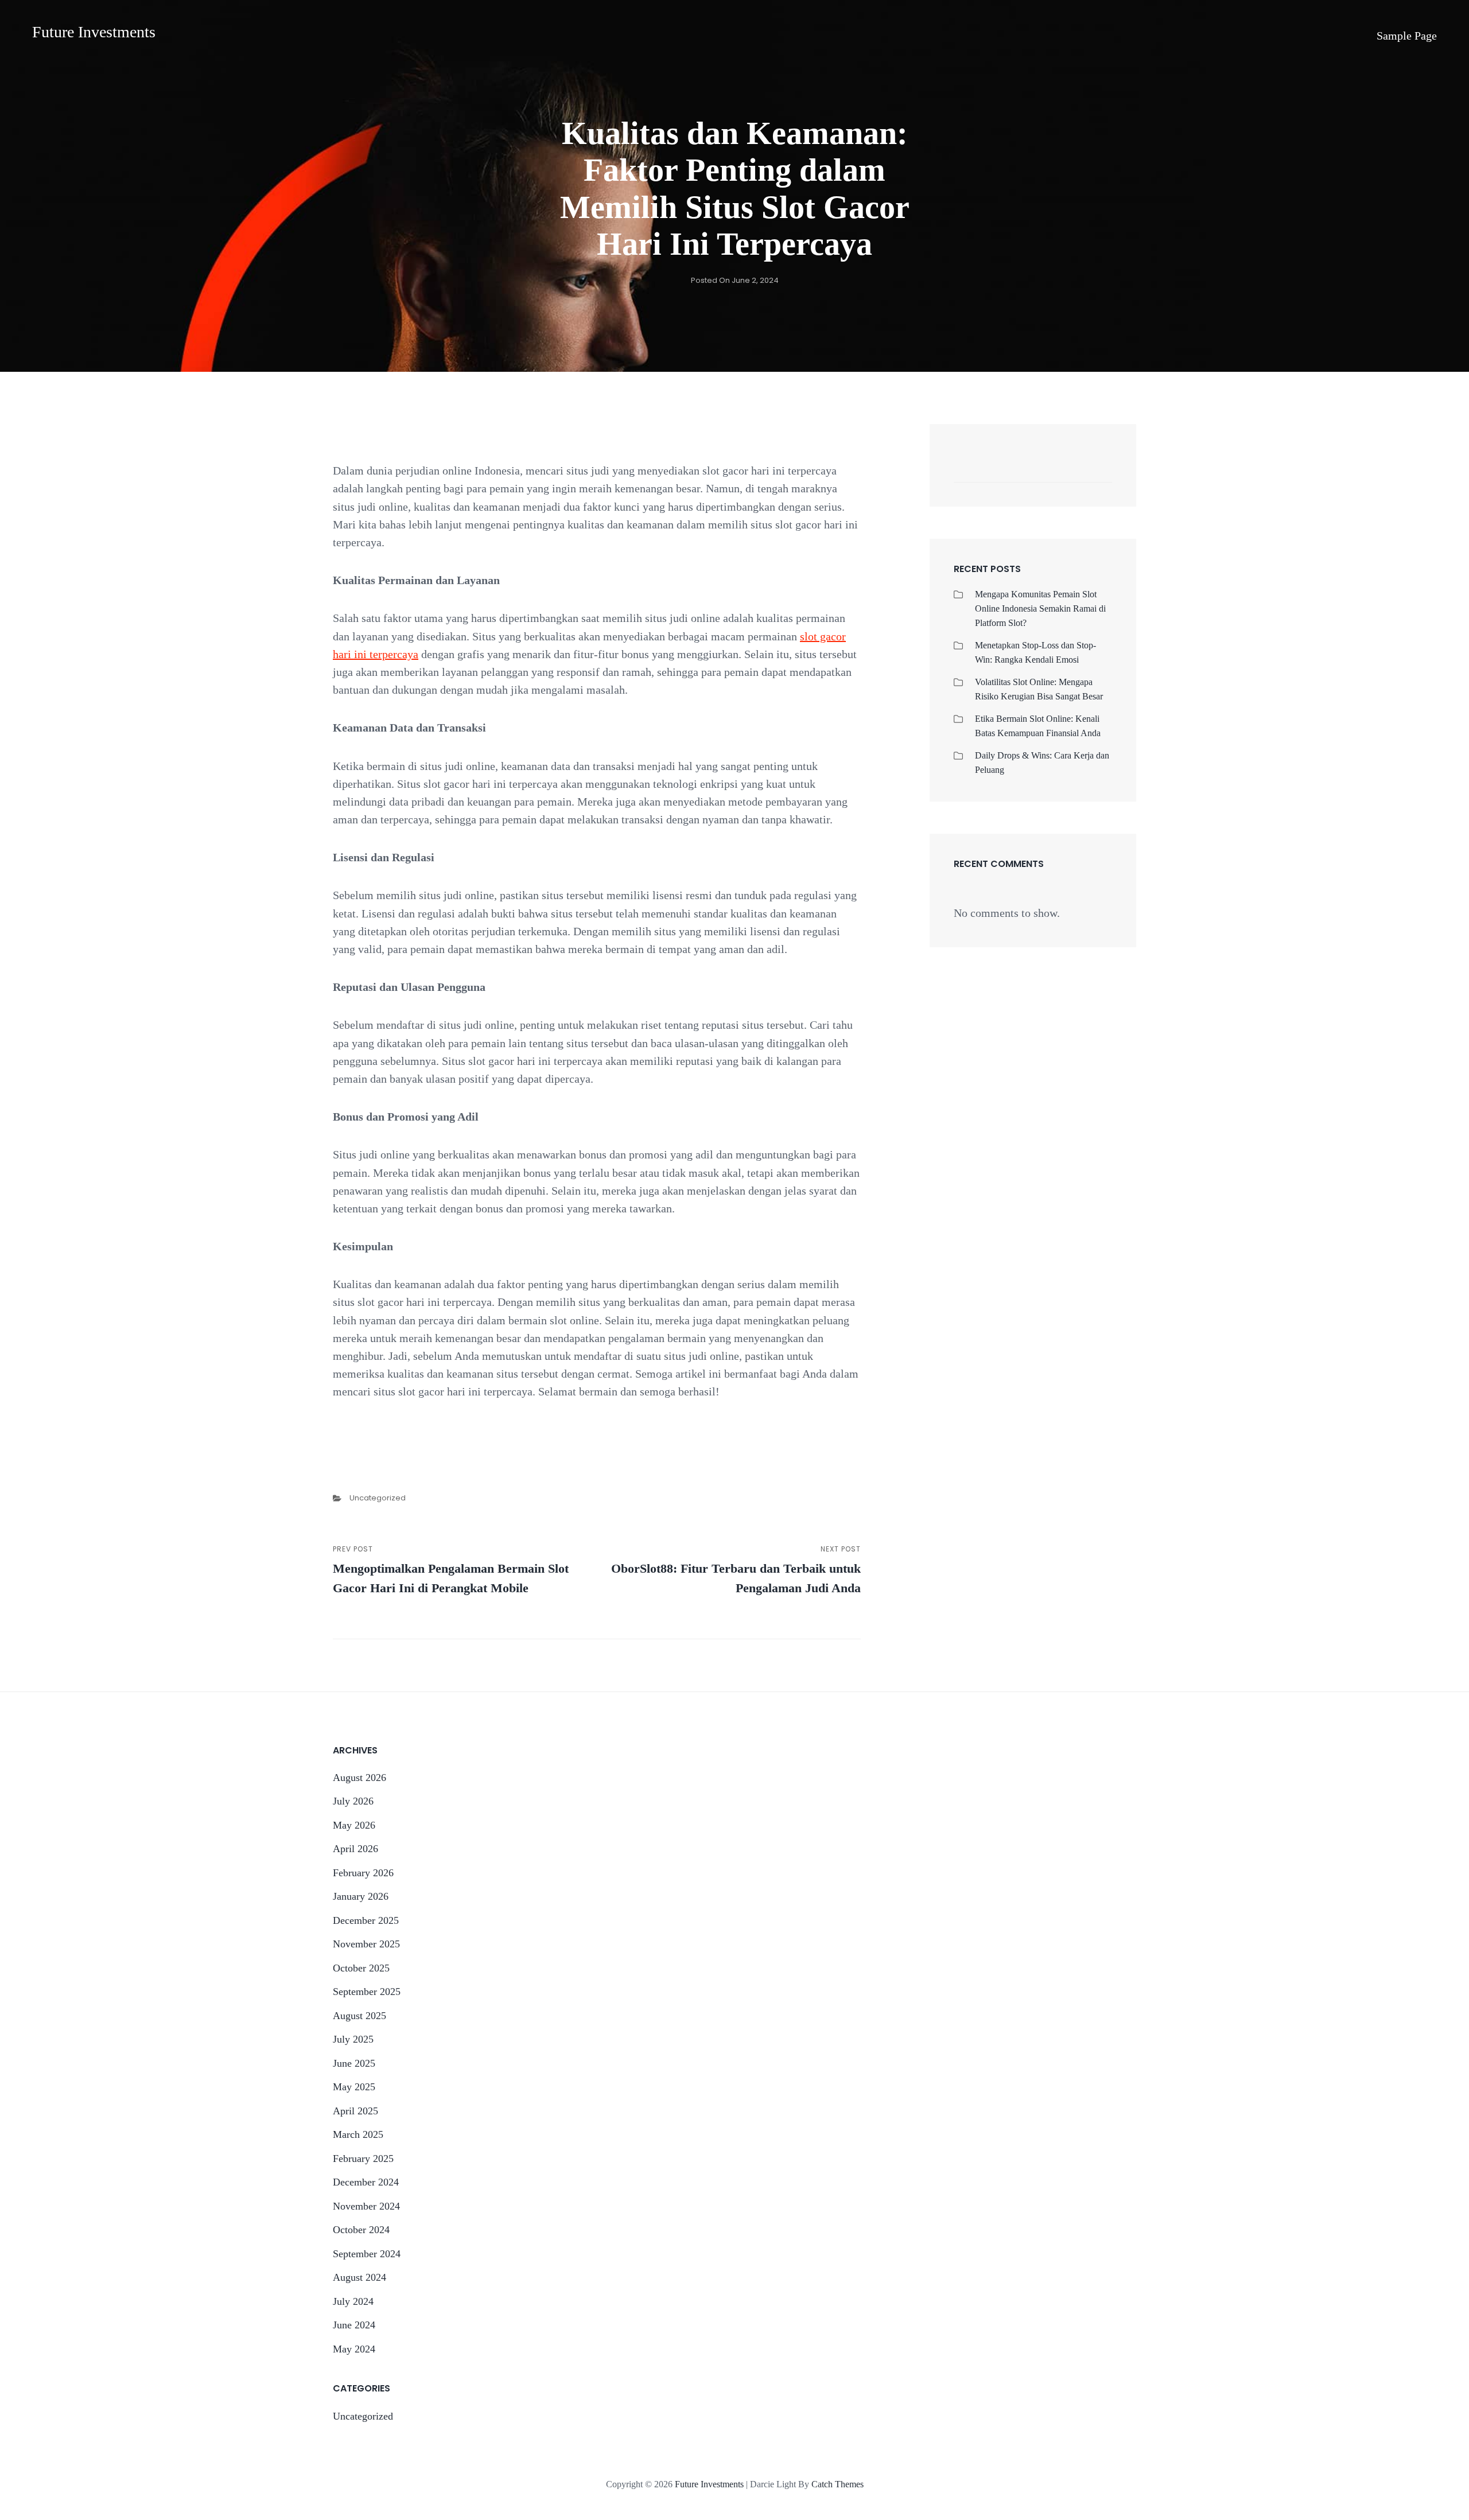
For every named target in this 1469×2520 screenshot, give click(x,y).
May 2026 (354, 1825)
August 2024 (360, 2277)
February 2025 (363, 2159)
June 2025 (354, 2063)
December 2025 (366, 1920)
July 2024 (353, 2301)
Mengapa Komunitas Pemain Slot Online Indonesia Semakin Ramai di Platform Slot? (1040, 608)
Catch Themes (838, 2484)
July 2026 (353, 1801)
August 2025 (360, 2016)
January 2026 (361, 1896)
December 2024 (366, 2182)
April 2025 (355, 2111)
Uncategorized (378, 1498)
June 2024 (354, 2325)
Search (1098, 470)
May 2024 (354, 2349)
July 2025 (353, 2039)
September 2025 (367, 1992)
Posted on (735, 280)
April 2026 (355, 1849)
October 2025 (361, 1968)
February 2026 (363, 1873)
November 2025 (366, 1944)
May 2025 (354, 2087)
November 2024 (366, 2206)
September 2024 (367, 2254)
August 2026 (360, 1778)
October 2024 (361, 2230)
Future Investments (94, 32)
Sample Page (1407, 36)
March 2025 (358, 2134)
